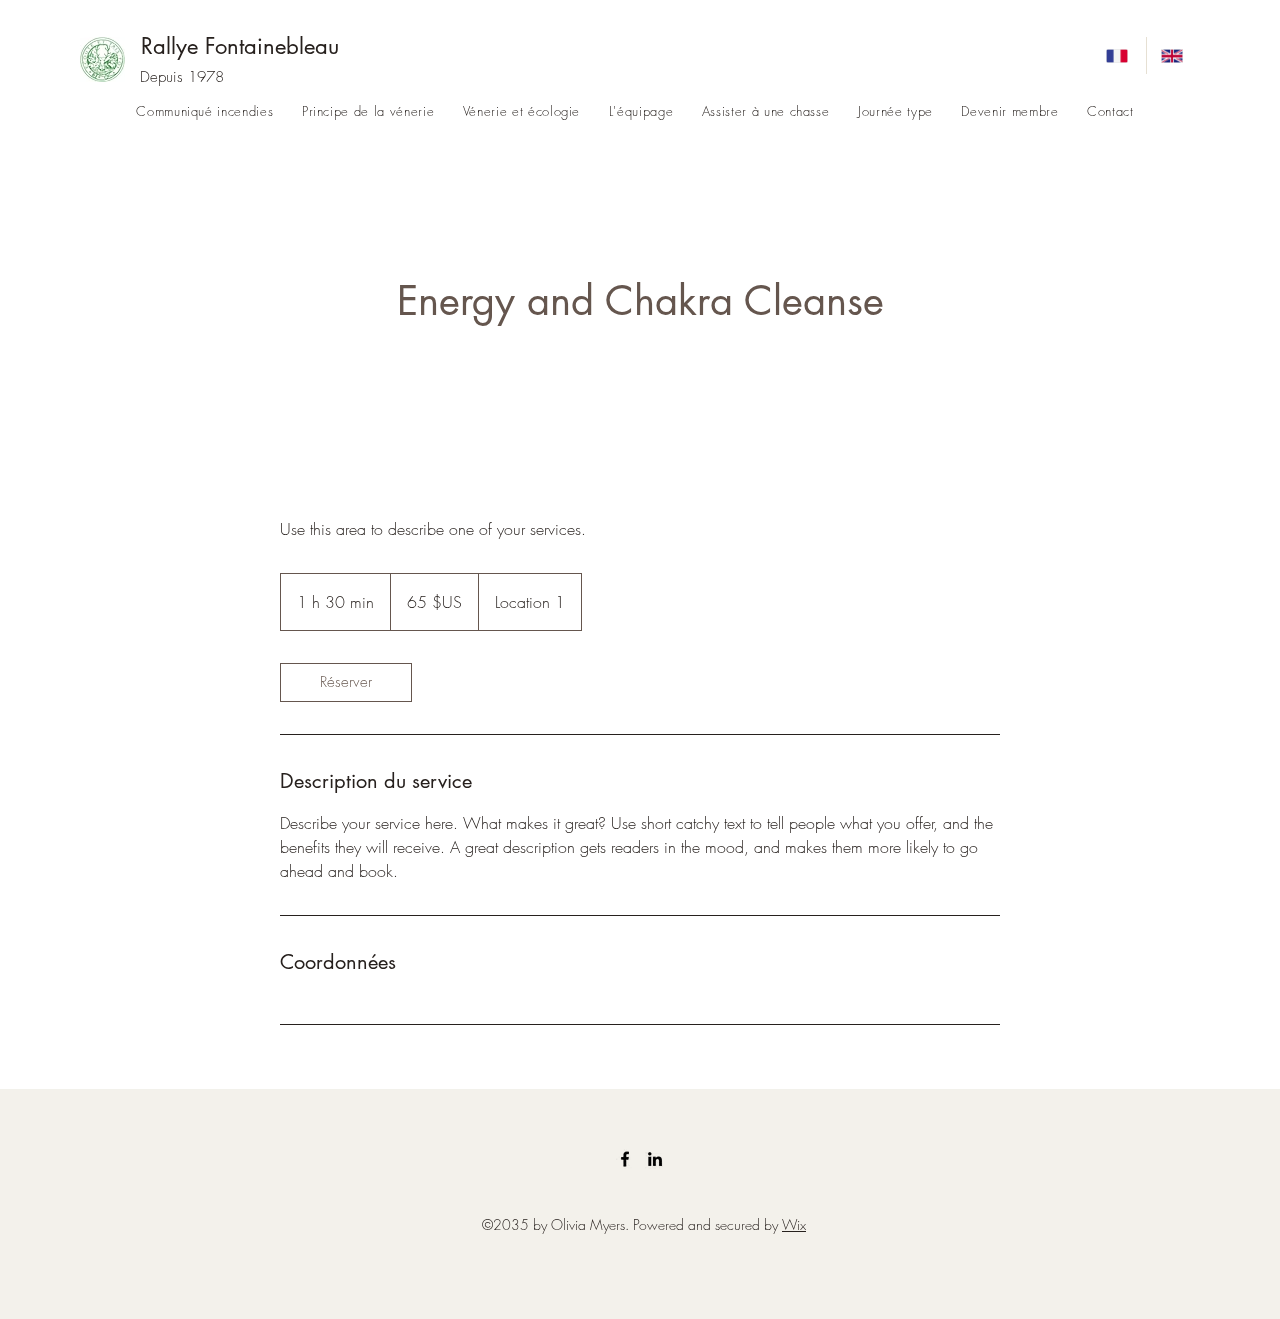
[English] (1173, 55)
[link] (346, 682)
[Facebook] (625, 1159)
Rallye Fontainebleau (240, 46)
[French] (1119, 55)
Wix (794, 1224)
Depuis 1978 (182, 77)
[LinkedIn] (655, 1159)
